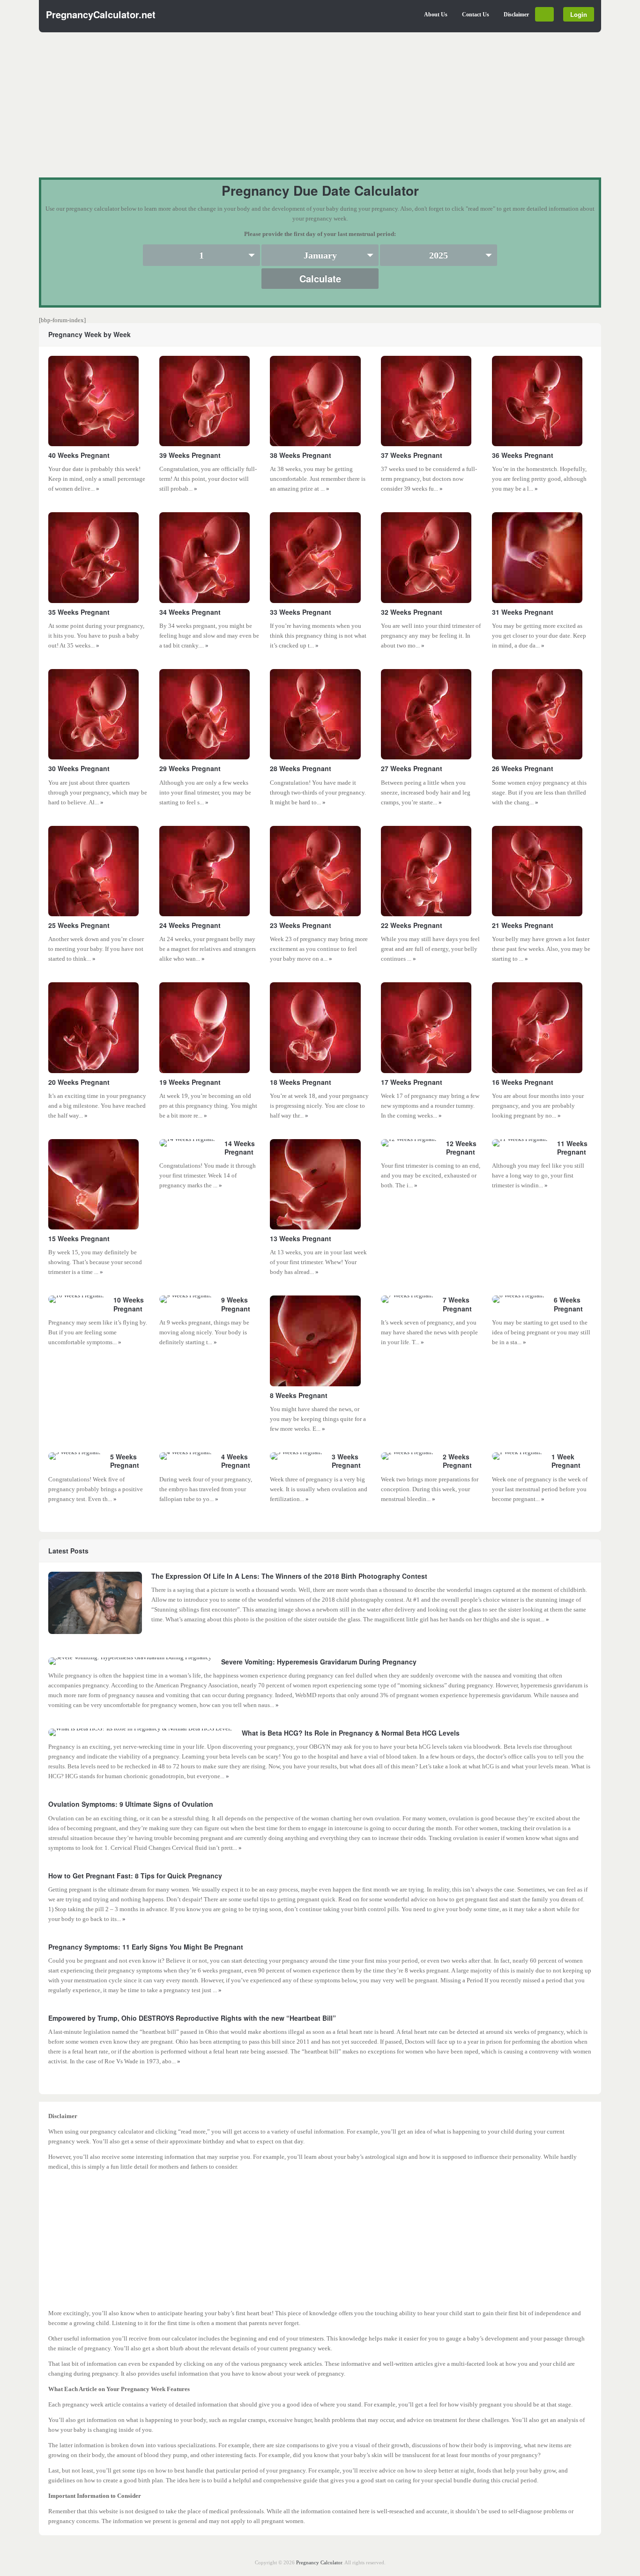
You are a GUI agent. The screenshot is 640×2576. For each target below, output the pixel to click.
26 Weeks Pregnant (523, 768)
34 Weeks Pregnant (190, 612)
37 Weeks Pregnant (412, 455)
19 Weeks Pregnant (190, 1082)
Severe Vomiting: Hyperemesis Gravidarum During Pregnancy (319, 1662)
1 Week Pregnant (566, 1461)
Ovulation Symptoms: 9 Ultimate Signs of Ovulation (131, 1804)
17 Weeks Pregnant (412, 1082)
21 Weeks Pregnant (523, 925)
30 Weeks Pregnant (79, 768)
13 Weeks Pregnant (301, 1238)
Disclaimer (516, 15)
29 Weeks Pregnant (190, 768)
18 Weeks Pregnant (301, 1082)
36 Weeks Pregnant (523, 455)
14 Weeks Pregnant (240, 1148)
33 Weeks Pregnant (301, 612)
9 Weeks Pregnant (236, 1304)
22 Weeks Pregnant (412, 925)
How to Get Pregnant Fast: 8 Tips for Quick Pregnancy (135, 1876)
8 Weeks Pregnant (299, 1395)
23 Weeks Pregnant (301, 925)
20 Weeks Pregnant (79, 1082)
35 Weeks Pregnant (79, 612)
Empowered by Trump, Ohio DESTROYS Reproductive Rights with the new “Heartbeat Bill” (192, 2018)
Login (579, 14)
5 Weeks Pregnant (125, 1461)
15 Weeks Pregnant (79, 1238)
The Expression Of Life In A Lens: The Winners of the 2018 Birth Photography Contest (289, 1576)
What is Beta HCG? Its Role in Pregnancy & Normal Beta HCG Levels (351, 1733)
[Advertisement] (320, 112)
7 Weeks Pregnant (457, 1304)
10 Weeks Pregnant (129, 1304)
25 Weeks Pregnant (79, 925)
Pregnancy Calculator (319, 2562)
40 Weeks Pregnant (79, 455)
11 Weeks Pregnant (572, 1148)
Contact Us (476, 15)
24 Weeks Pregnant (190, 925)
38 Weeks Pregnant (301, 455)
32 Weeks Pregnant (412, 612)
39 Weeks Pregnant (190, 455)
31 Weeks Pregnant (523, 612)
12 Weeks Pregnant (461, 1148)
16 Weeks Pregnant (523, 1082)
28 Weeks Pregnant (301, 768)
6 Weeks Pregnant (568, 1304)
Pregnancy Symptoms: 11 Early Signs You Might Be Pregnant (146, 1947)
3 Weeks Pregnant (346, 1461)
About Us (436, 15)
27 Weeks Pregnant (412, 768)
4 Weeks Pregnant (236, 1461)
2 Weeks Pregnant (457, 1461)
